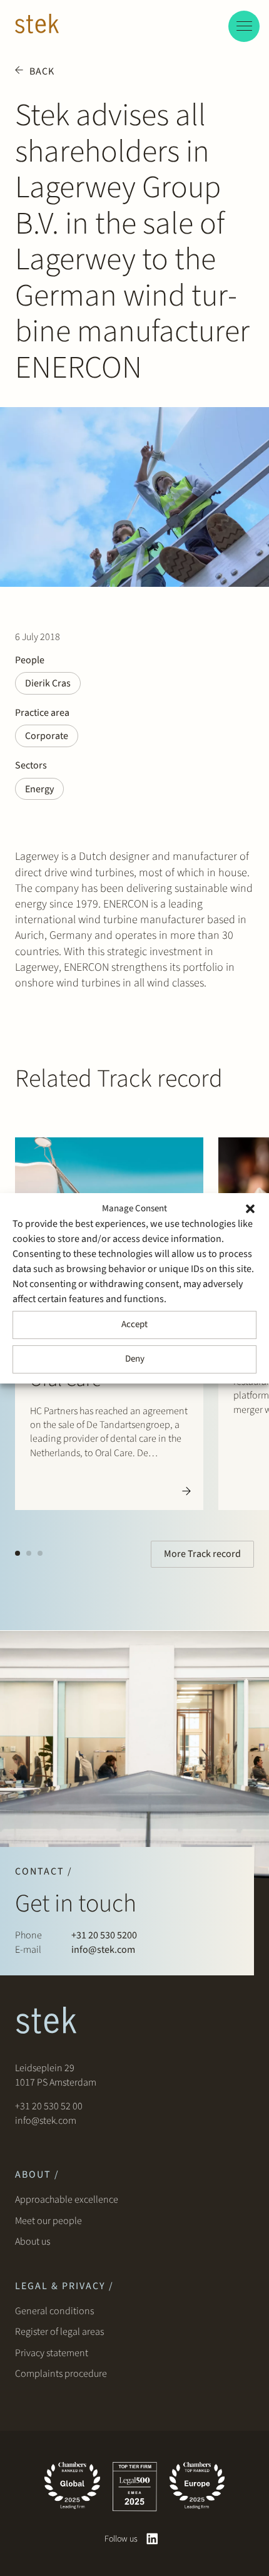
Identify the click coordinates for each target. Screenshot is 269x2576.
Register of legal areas (59, 2332)
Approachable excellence (67, 2200)
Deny (135, 1359)
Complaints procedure (61, 2374)
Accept (134, 1324)
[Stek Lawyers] (37, 26)
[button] (250, 1209)
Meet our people (48, 2221)
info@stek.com (103, 1950)
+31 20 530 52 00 (49, 2106)
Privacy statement (52, 2353)
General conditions (54, 2311)
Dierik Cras (48, 683)
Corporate (47, 736)
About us (34, 2242)
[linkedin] (152, 2539)
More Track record (202, 1554)
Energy (39, 789)
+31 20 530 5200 (104, 1935)
